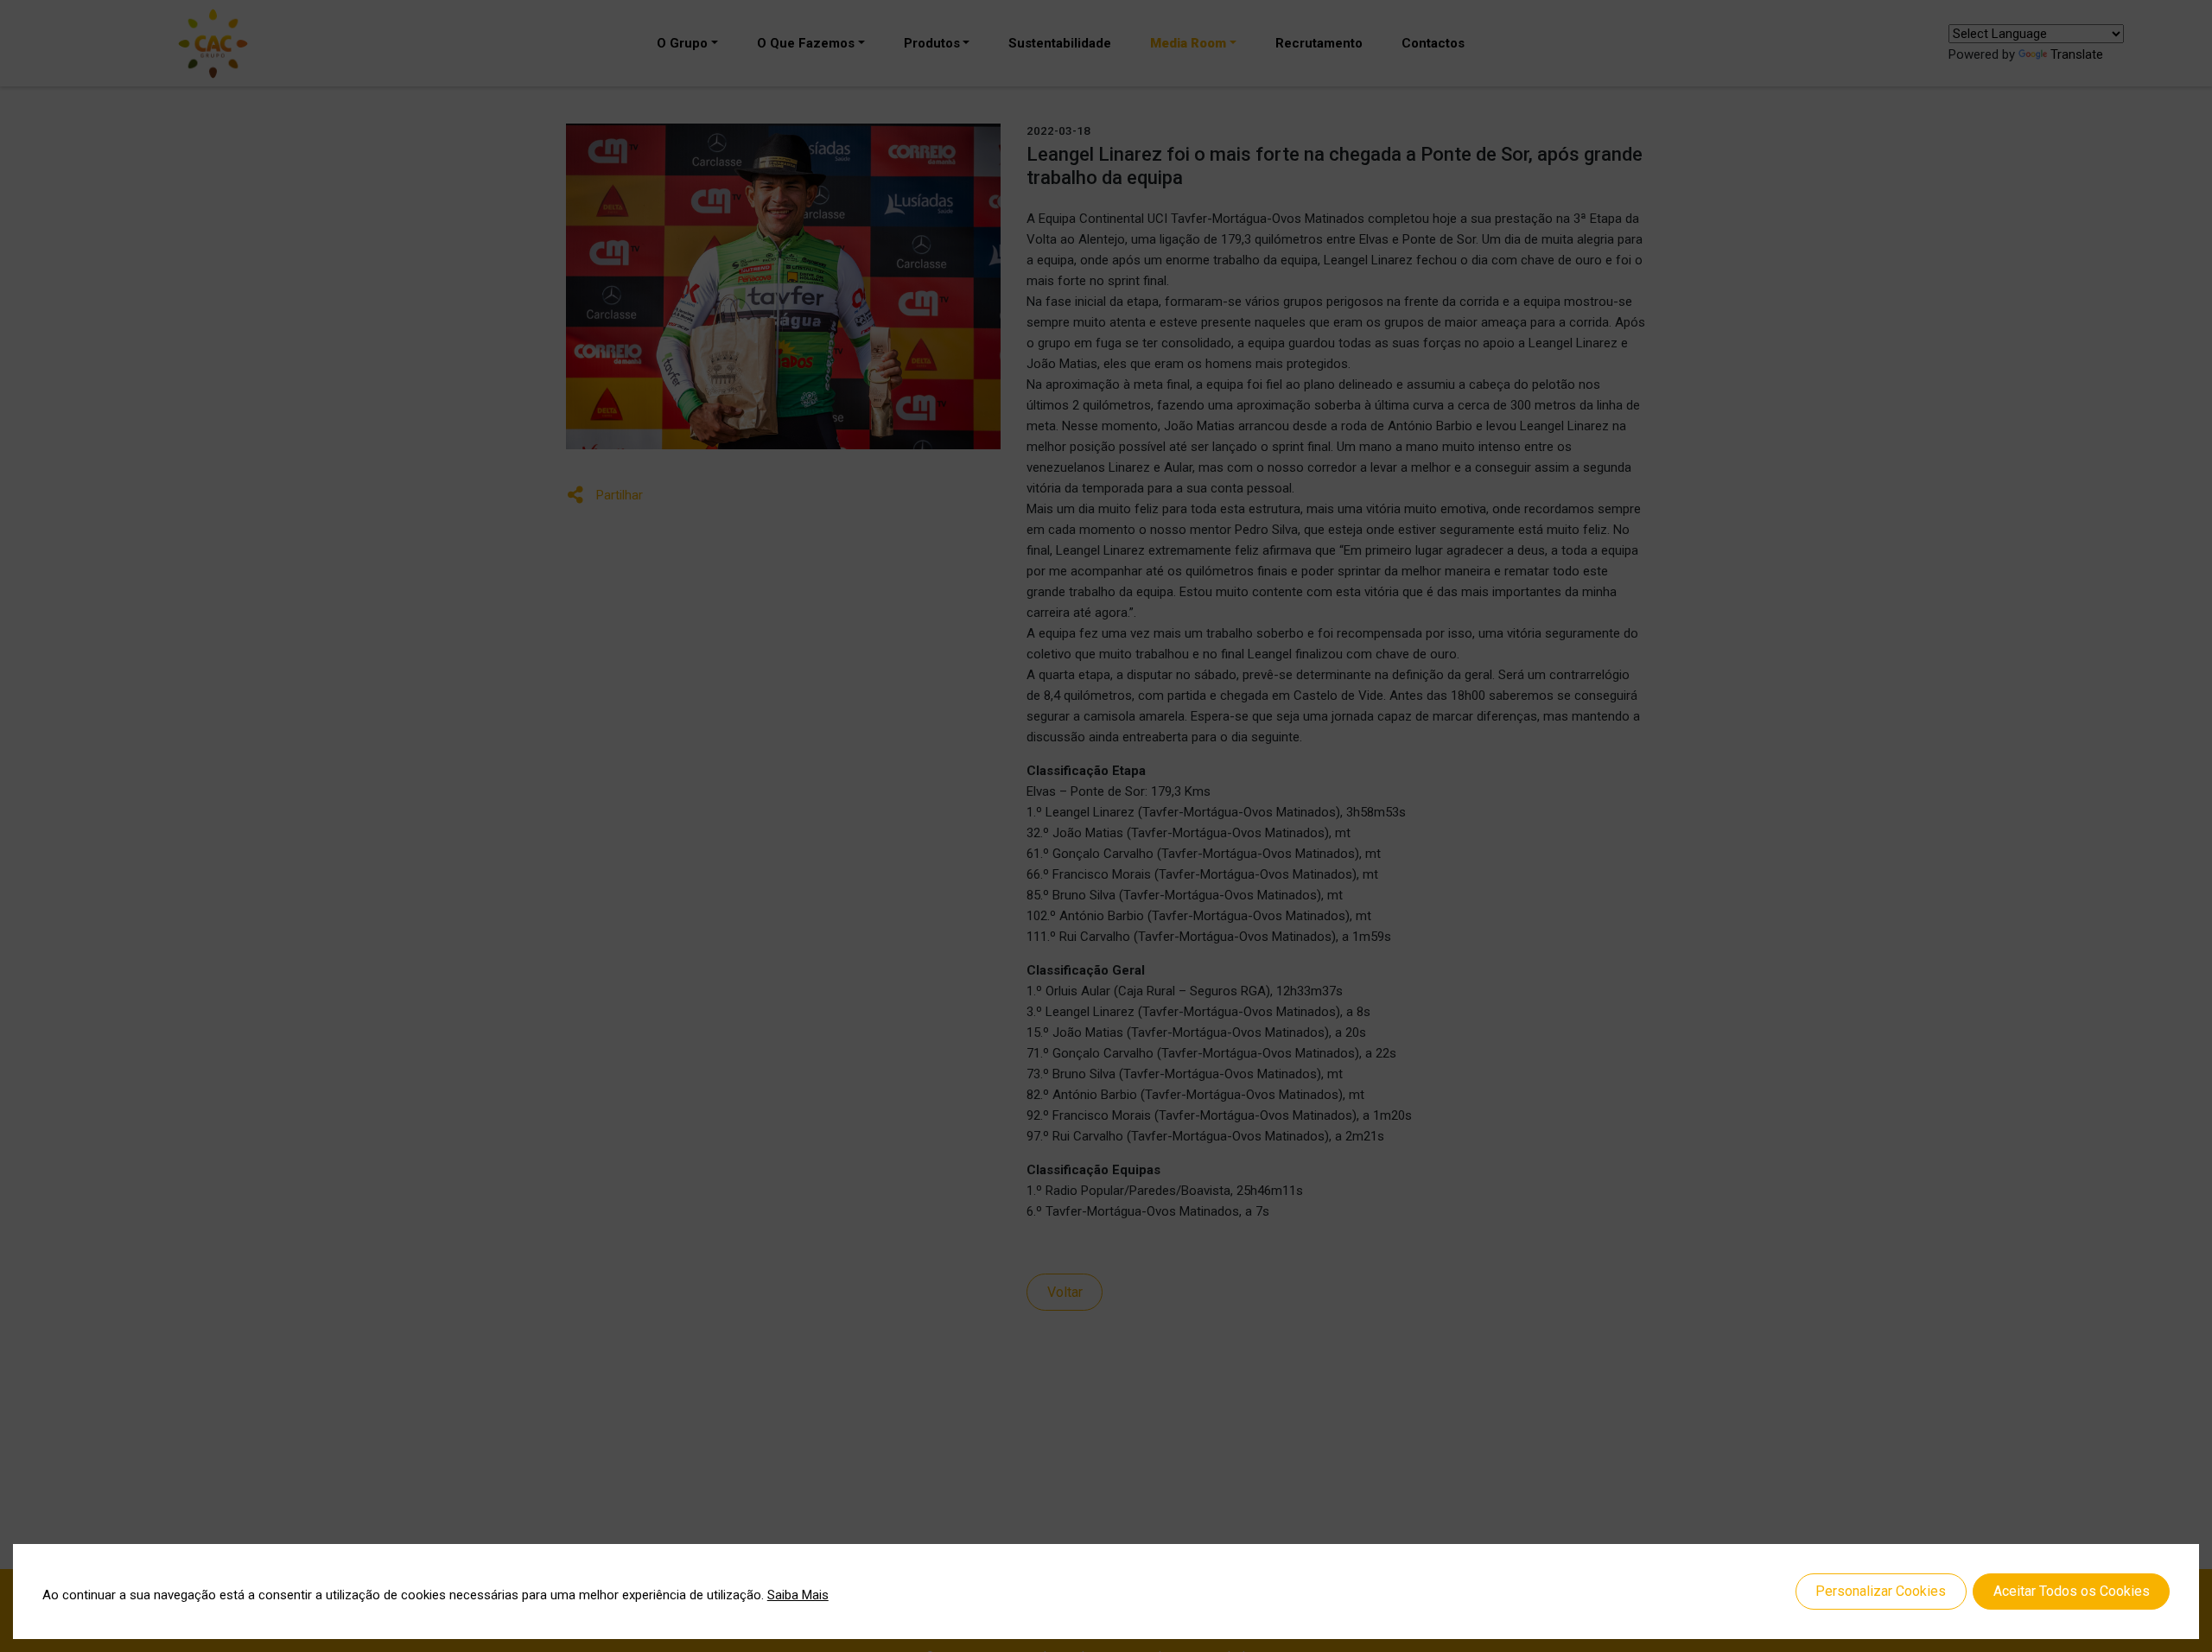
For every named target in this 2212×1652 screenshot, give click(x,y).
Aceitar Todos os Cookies (2072, 1591)
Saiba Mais (798, 1595)
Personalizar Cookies (1881, 1591)
